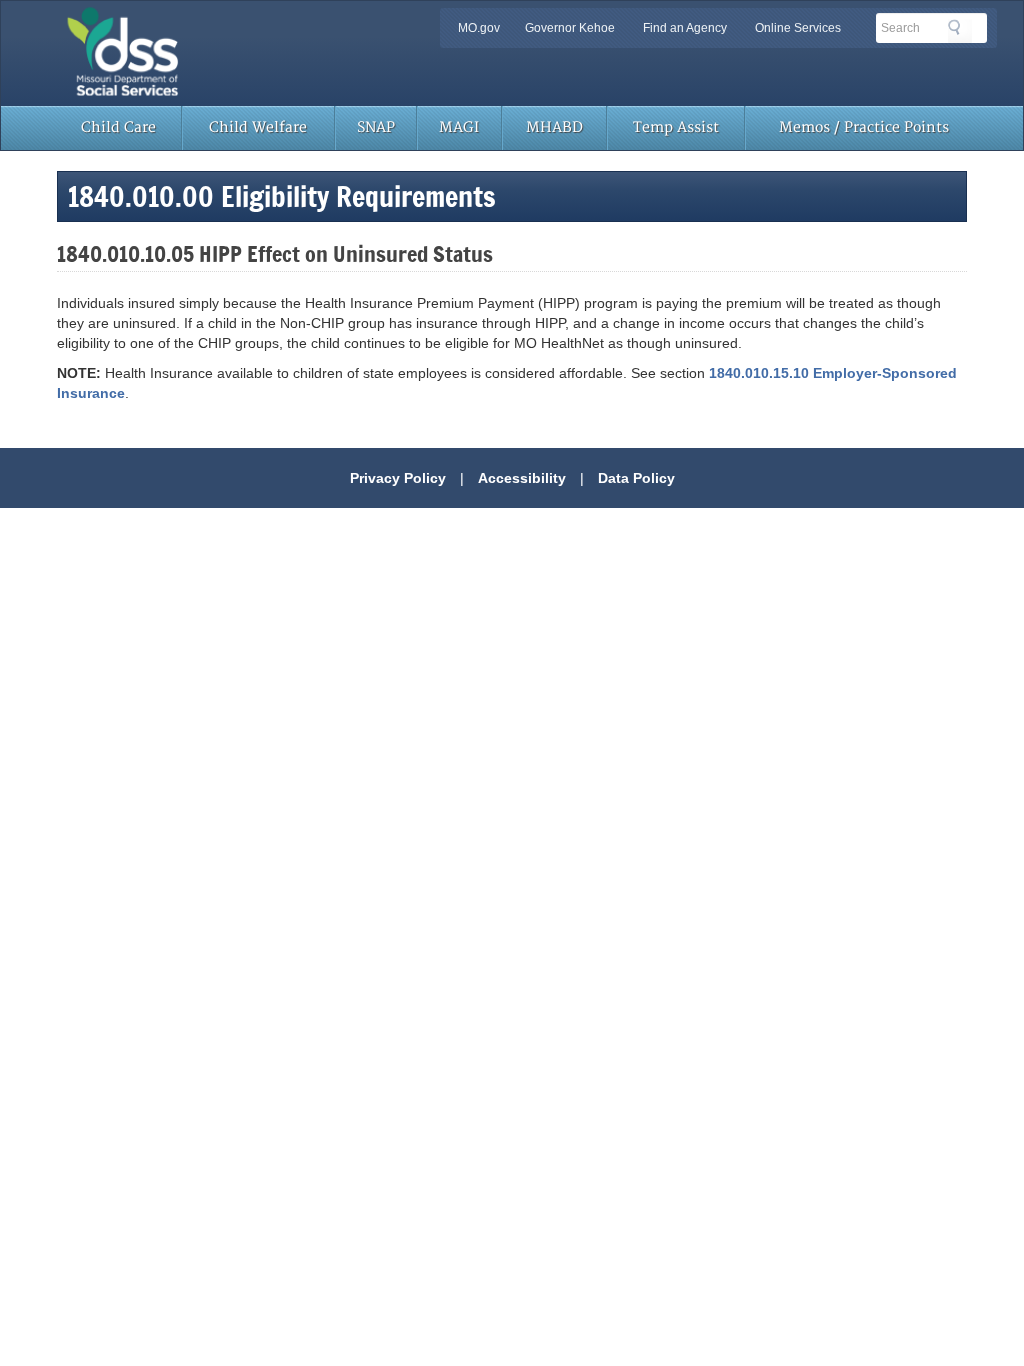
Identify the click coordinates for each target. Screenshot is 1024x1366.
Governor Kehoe (570, 28)
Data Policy (636, 478)
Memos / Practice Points (864, 127)
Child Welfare (258, 127)
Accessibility (522, 478)
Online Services (798, 28)
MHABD (554, 127)
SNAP (376, 127)
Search (960, 31)
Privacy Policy (398, 478)
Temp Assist (676, 127)
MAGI (459, 127)
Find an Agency (685, 28)
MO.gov (479, 28)
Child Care (118, 127)
